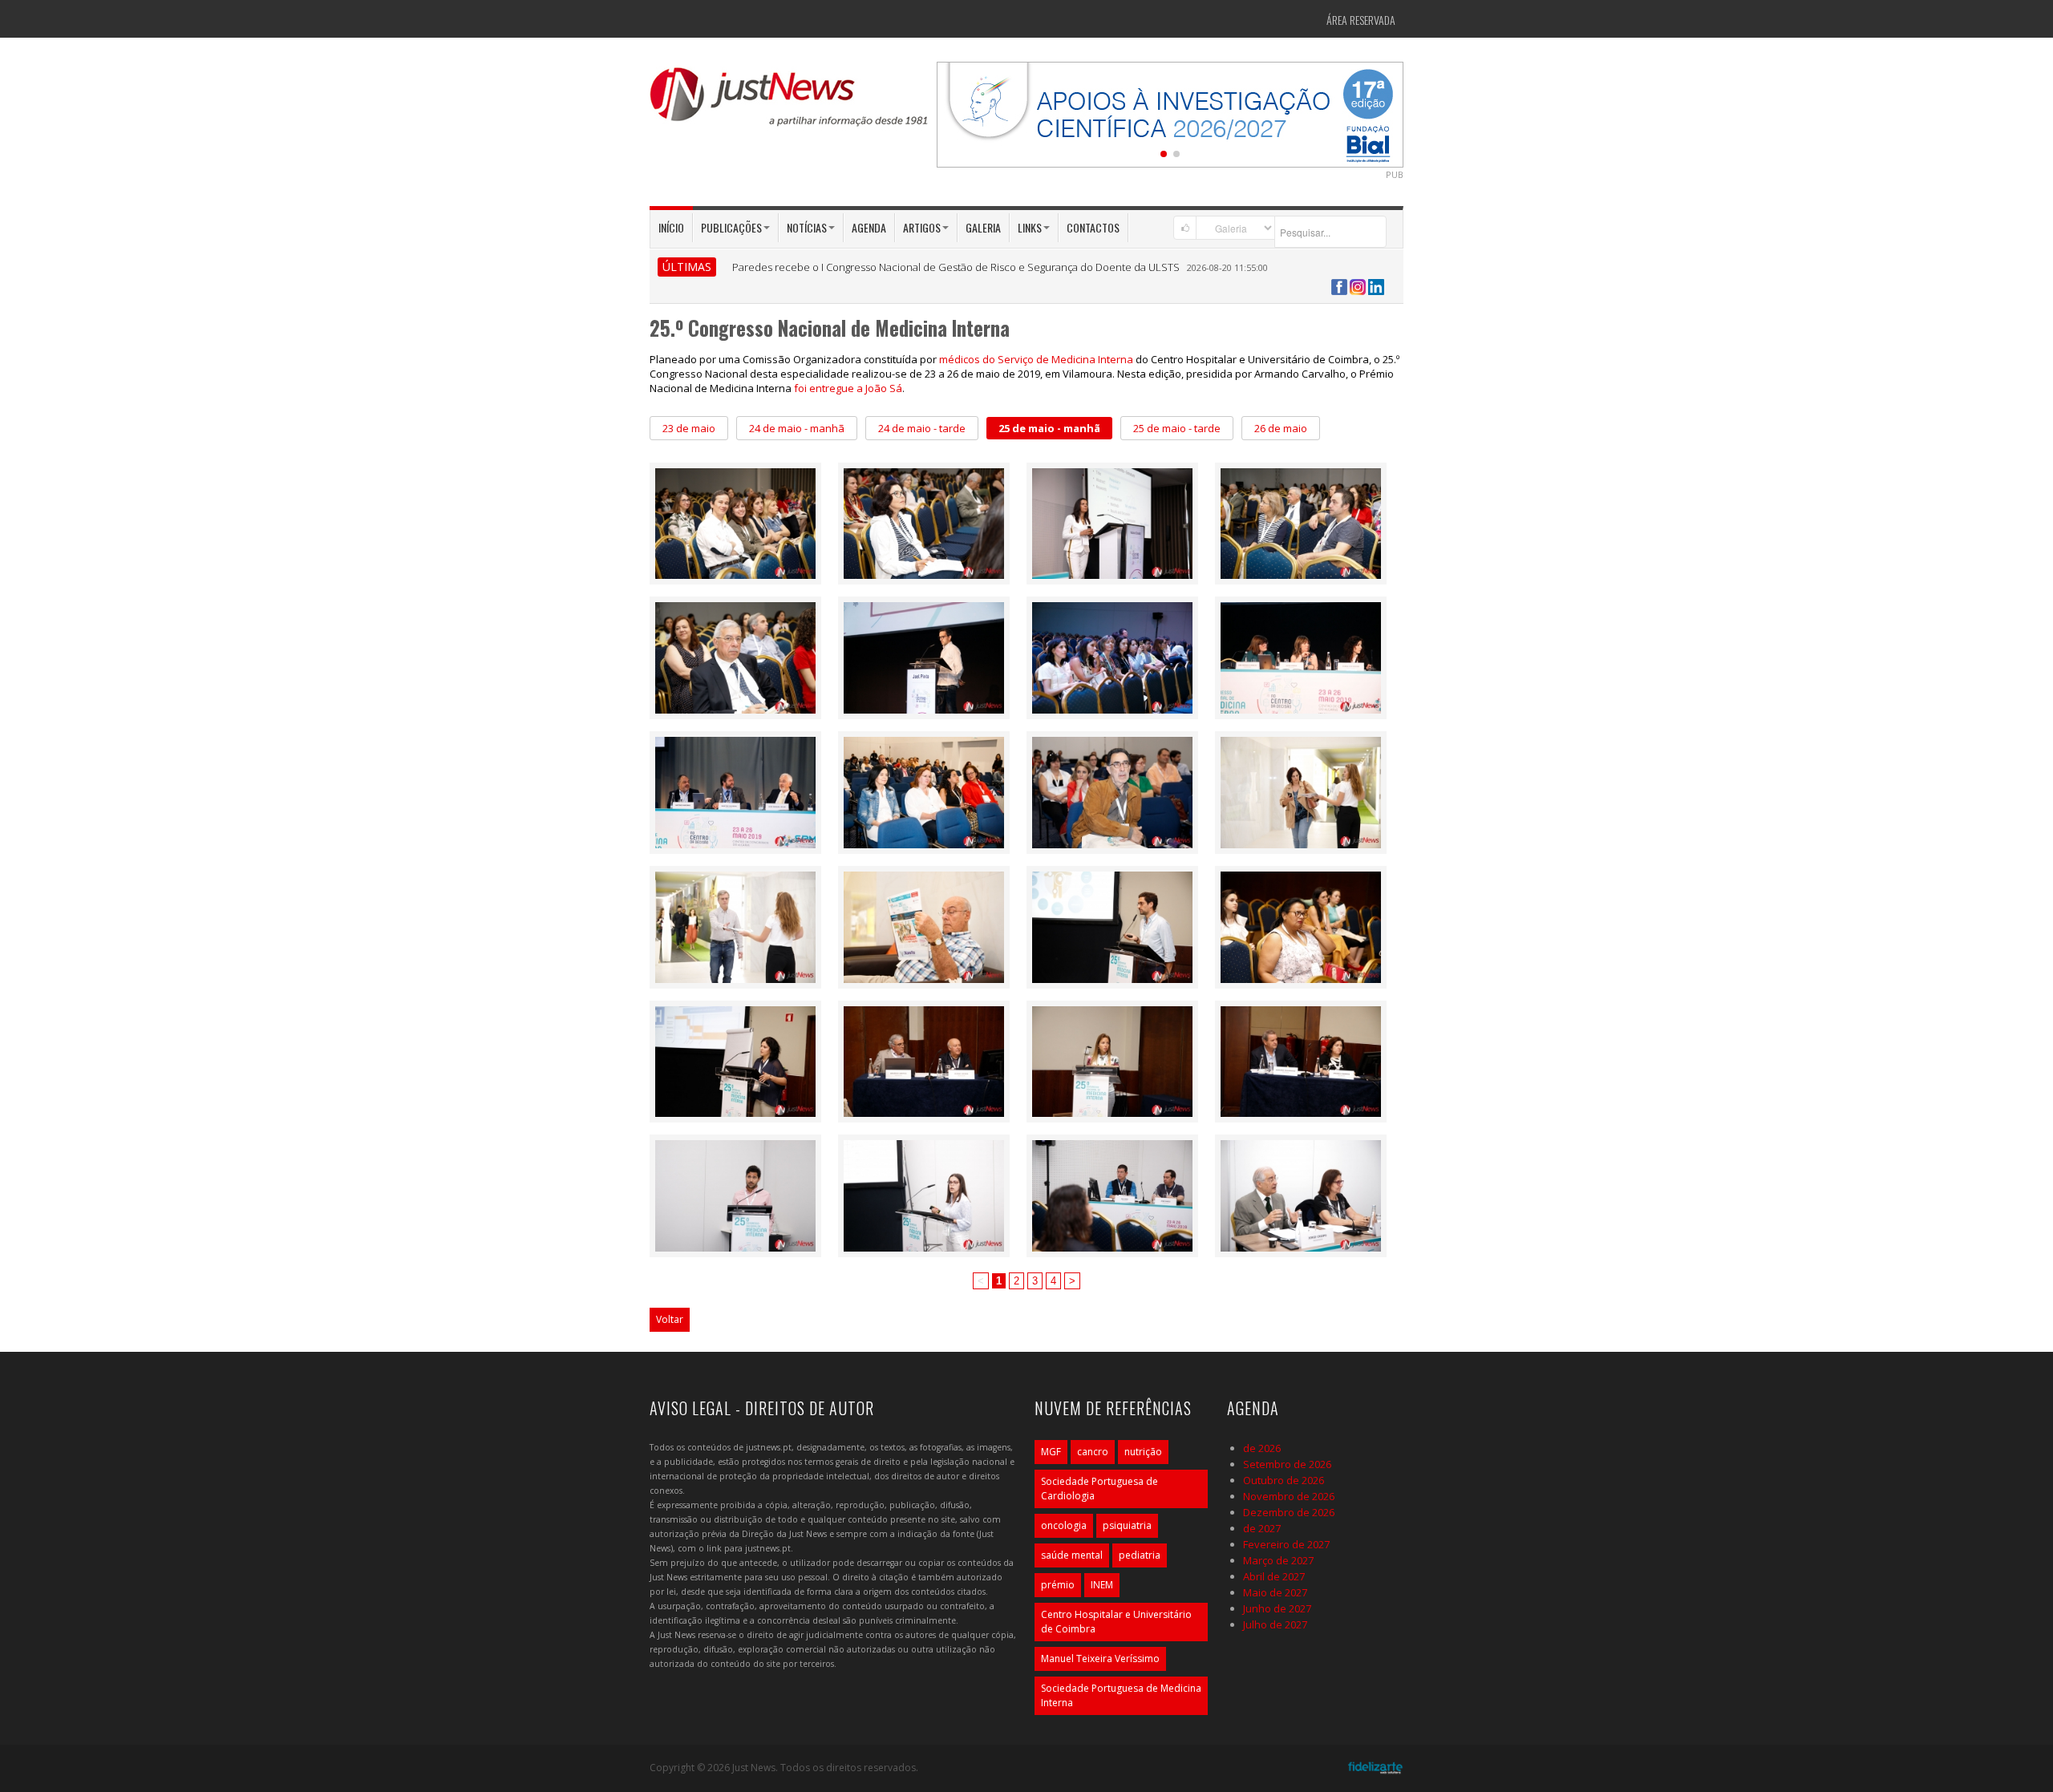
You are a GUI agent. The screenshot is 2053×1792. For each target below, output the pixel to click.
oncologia (1064, 1525)
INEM (1102, 1585)
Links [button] (1030, 227)
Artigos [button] (922, 227)
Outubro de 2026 (1284, 1480)
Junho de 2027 (1277, 1608)
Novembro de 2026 (1289, 1496)
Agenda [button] (869, 227)
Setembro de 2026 (1287, 1464)
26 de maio (1281, 428)
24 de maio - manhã (797, 428)
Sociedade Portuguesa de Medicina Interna (1121, 1695)
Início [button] (671, 227)
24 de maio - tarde (922, 428)
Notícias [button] (807, 227)
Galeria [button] (983, 227)
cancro (1093, 1452)
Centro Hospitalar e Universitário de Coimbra (1116, 1622)
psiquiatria (1127, 1525)
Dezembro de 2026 (1289, 1512)
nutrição (1143, 1452)
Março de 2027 (1278, 1560)
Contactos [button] (1093, 227)
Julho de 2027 (1275, 1624)
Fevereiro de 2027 (1286, 1544)
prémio (1058, 1585)
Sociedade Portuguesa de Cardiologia (1099, 1489)
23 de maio (689, 428)
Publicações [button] (731, 227)
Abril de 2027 (1274, 1576)
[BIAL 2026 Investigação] (1170, 113)
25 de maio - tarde (1177, 428)
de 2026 (1262, 1448)
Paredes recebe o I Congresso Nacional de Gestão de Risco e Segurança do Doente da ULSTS (956, 267)
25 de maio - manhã (1049, 428)
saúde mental (1072, 1555)
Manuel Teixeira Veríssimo (1100, 1659)
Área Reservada (1361, 20)
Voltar (670, 1319)
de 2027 (1262, 1528)
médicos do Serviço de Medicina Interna (1036, 359)
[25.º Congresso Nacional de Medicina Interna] (735, 522)
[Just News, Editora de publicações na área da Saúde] (790, 103)
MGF (1051, 1452)
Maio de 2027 (1275, 1592)
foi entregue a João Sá (848, 388)
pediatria (1140, 1555)
